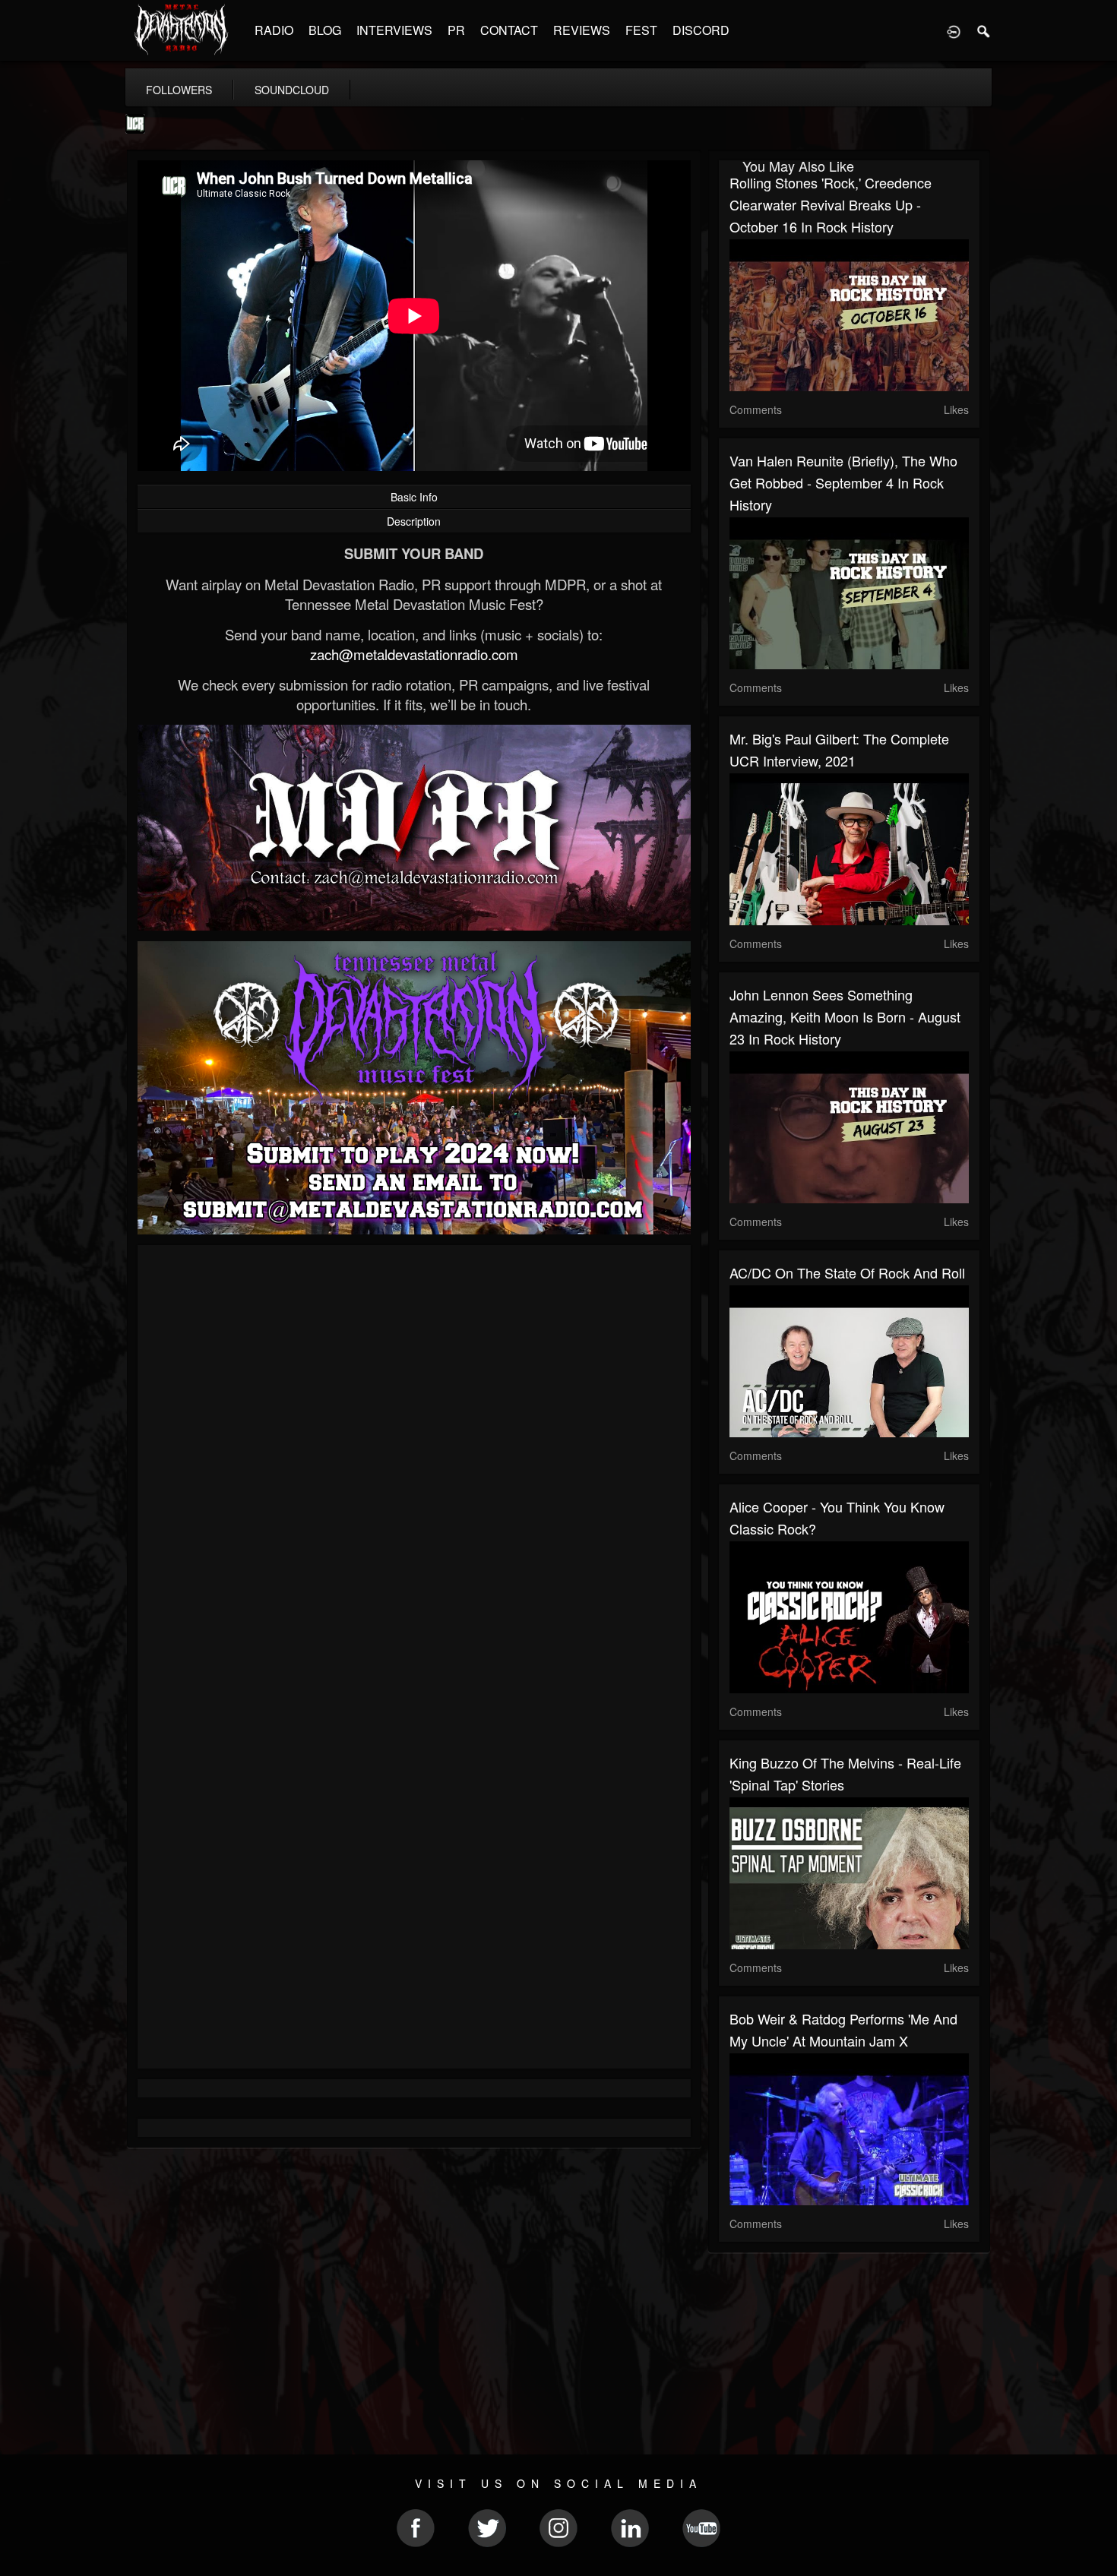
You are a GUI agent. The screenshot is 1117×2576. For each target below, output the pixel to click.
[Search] (984, 30)
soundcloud (292, 90)
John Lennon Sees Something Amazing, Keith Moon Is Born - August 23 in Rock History (845, 1016)
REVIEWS (582, 30)
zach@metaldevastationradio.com (414, 654)
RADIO (274, 30)
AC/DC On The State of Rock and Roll (847, 1272)
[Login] (954, 30)
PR (456, 30)
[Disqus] (414, 1459)
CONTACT (509, 30)
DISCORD (701, 30)
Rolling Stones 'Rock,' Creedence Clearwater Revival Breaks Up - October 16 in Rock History (831, 204)
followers (179, 90)
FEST (641, 30)
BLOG (325, 30)
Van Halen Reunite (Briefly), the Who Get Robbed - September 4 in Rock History (843, 482)
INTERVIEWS (394, 30)
